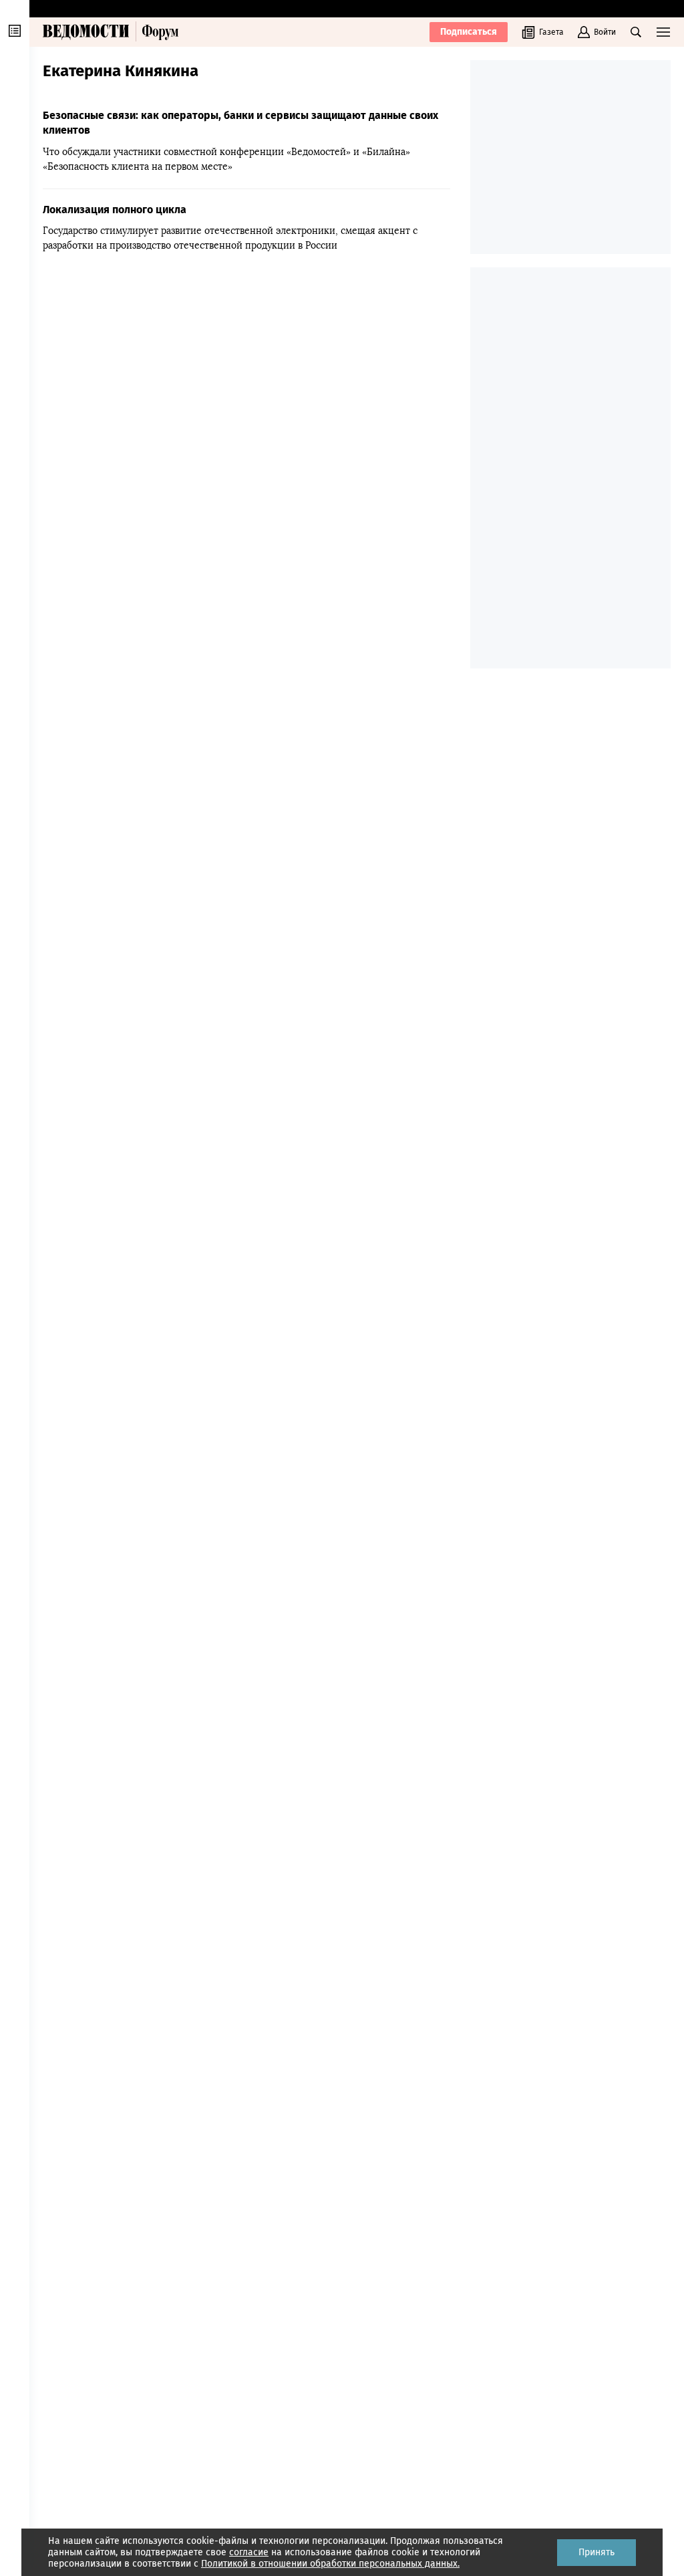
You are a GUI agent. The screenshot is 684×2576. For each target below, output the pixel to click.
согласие (249, 2552)
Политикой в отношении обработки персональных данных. (330, 2564)
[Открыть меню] (663, 32)
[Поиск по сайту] (636, 32)
